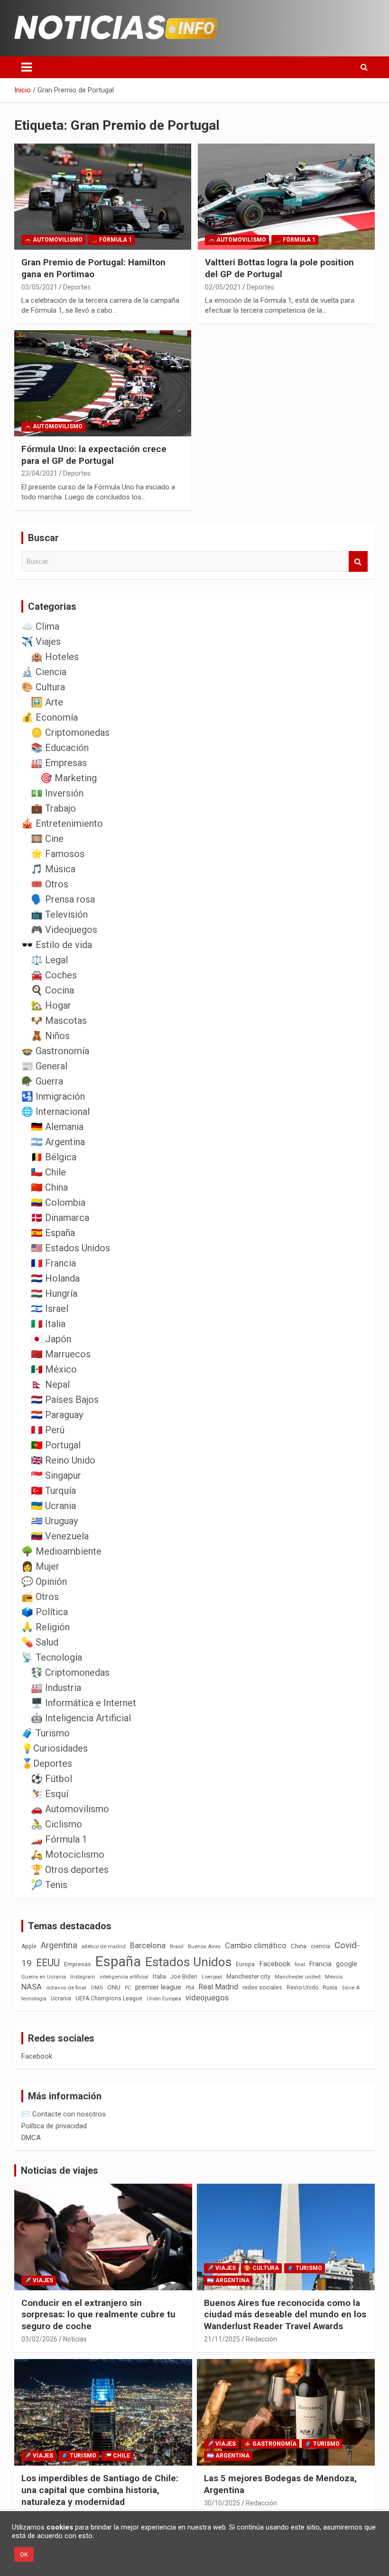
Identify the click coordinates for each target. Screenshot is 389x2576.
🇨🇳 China (49, 1187)
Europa (245, 1964)
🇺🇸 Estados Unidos (70, 1248)
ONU (114, 1987)
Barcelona (148, 1945)
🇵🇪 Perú (48, 1430)
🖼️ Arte (47, 702)
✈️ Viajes (41, 642)
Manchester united (298, 1977)
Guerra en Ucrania (44, 1977)
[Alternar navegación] (27, 67)
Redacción (261, 2339)
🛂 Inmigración (53, 1096)
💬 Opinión (44, 1582)
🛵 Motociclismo (68, 1854)
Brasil (177, 1947)
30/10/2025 (222, 2503)
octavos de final (66, 1988)
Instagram (83, 1977)
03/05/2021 (39, 287)
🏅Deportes (47, 1763)
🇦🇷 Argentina (58, 1142)
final (300, 1964)
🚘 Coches (54, 975)
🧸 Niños (50, 1036)
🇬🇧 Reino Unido (63, 1460)
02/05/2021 (223, 287)
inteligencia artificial (124, 1977)
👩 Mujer (40, 1566)
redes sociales (262, 1987)
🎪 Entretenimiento (62, 823)
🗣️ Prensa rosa (63, 899)
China (299, 1946)
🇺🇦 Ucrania (53, 1506)
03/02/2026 (39, 2339)
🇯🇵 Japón (51, 1339)
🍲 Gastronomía (55, 1051)
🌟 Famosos (58, 854)
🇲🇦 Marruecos (61, 1354)
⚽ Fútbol (51, 1779)
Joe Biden (184, 1977)
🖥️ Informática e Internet (83, 1703)
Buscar (358, 562)
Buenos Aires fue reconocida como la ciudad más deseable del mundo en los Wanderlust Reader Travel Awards (285, 2314)
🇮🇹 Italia (48, 1324)
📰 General (44, 1066)
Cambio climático (256, 1946)
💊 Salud (40, 1642)
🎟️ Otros (50, 884)
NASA (32, 1987)
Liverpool (212, 1977)
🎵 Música (53, 869)
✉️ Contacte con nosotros (64, 2114)
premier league (158, 1987)
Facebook (275, 1964)
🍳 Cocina (52, 990)
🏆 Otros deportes (70, 1870)
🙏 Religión (46, 1627)
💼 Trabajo (53, 808)
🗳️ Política (45, 1612)
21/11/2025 (222, 2339)
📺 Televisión (59, 914)
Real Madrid (218, 1987)
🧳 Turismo (46, 1733)
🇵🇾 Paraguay (57, 1415)
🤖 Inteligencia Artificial (81, 1718)
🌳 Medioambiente (61, 1551)
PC (128, 1988)
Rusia (330, 1988)
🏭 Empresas (59, 763)
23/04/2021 (39, 473)
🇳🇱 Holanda (55, 1278)
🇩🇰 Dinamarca (60, 1218)
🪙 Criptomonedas (70, 732)
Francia (320, 1964)
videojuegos (207, 1998)
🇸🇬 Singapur (56, 1475)
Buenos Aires (204, 1947)
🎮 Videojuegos (64, 930)
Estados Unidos (188, 1962)
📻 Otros (40, 1597)
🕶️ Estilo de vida (57, 945)
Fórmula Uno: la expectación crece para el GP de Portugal (94, 455)
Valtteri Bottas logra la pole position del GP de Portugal (279, 268)
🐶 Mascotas (59, 1021)
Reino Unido (302, 1988)
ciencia (320, 1946)
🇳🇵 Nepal (50, 1384)
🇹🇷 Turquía (53, 1491)
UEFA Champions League (109, 1998)
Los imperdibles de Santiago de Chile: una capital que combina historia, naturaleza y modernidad (100, 2490)
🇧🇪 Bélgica (54, 1157)
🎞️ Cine (47, 839)
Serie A (351, 1988)
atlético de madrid (104, 1947)
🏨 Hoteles (55, 657)
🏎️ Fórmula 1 (111, 240)
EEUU (48, 1963)
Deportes (77, 287)
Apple (29, 1946)
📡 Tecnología (52, 1657)
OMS (97, 1988)
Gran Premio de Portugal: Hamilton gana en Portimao (93, 268)
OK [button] (24, 2554)
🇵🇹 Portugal (56, 1445)
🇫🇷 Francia (53, 1263)
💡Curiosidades (55, 1748)
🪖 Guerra (42, 1081)
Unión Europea (164, 1999)
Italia (159, 1976)
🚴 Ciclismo (56, 1824)
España (118, 1961)
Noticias (75, 2339)
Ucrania (61, 1998)
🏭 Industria (56, 1688)
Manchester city (248, 1976)
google (347, 1964)
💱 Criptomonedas (70, 1672)
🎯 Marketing (69, 778)
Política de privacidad (54, 2126)
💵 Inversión (57, 793)
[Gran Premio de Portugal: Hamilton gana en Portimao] (103, 197)
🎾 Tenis (49, 1885)
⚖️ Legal (49, 960)
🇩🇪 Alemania (57, 1127)
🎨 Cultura (43, 687)
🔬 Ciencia (44, 672)
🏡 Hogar (51, 1005)
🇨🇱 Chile (48, 1172)
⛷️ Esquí (50, 1794)
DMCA (31, 2138)
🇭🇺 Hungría (54, 1293)
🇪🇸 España (53, 1233)
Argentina (59, 1945)
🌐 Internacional (56, 1112)
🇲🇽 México (54, 1369)
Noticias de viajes (60, 2170)
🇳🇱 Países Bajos (65, 1400)
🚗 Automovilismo (53, 240)
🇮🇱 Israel (50, 1309)
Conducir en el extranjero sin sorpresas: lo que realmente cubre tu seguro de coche (98, 2314)
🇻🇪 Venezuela (60, 1536)
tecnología (34, 1998)
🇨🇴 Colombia (58, 1202)
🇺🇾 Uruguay (54, 1521)
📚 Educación (60, 748)
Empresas (78, 1964)
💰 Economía (50, 717)
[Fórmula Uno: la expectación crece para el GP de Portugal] (103, 383)
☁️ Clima (40, 626)
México (334, 1977)
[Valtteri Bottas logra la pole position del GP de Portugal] (286, 197)
